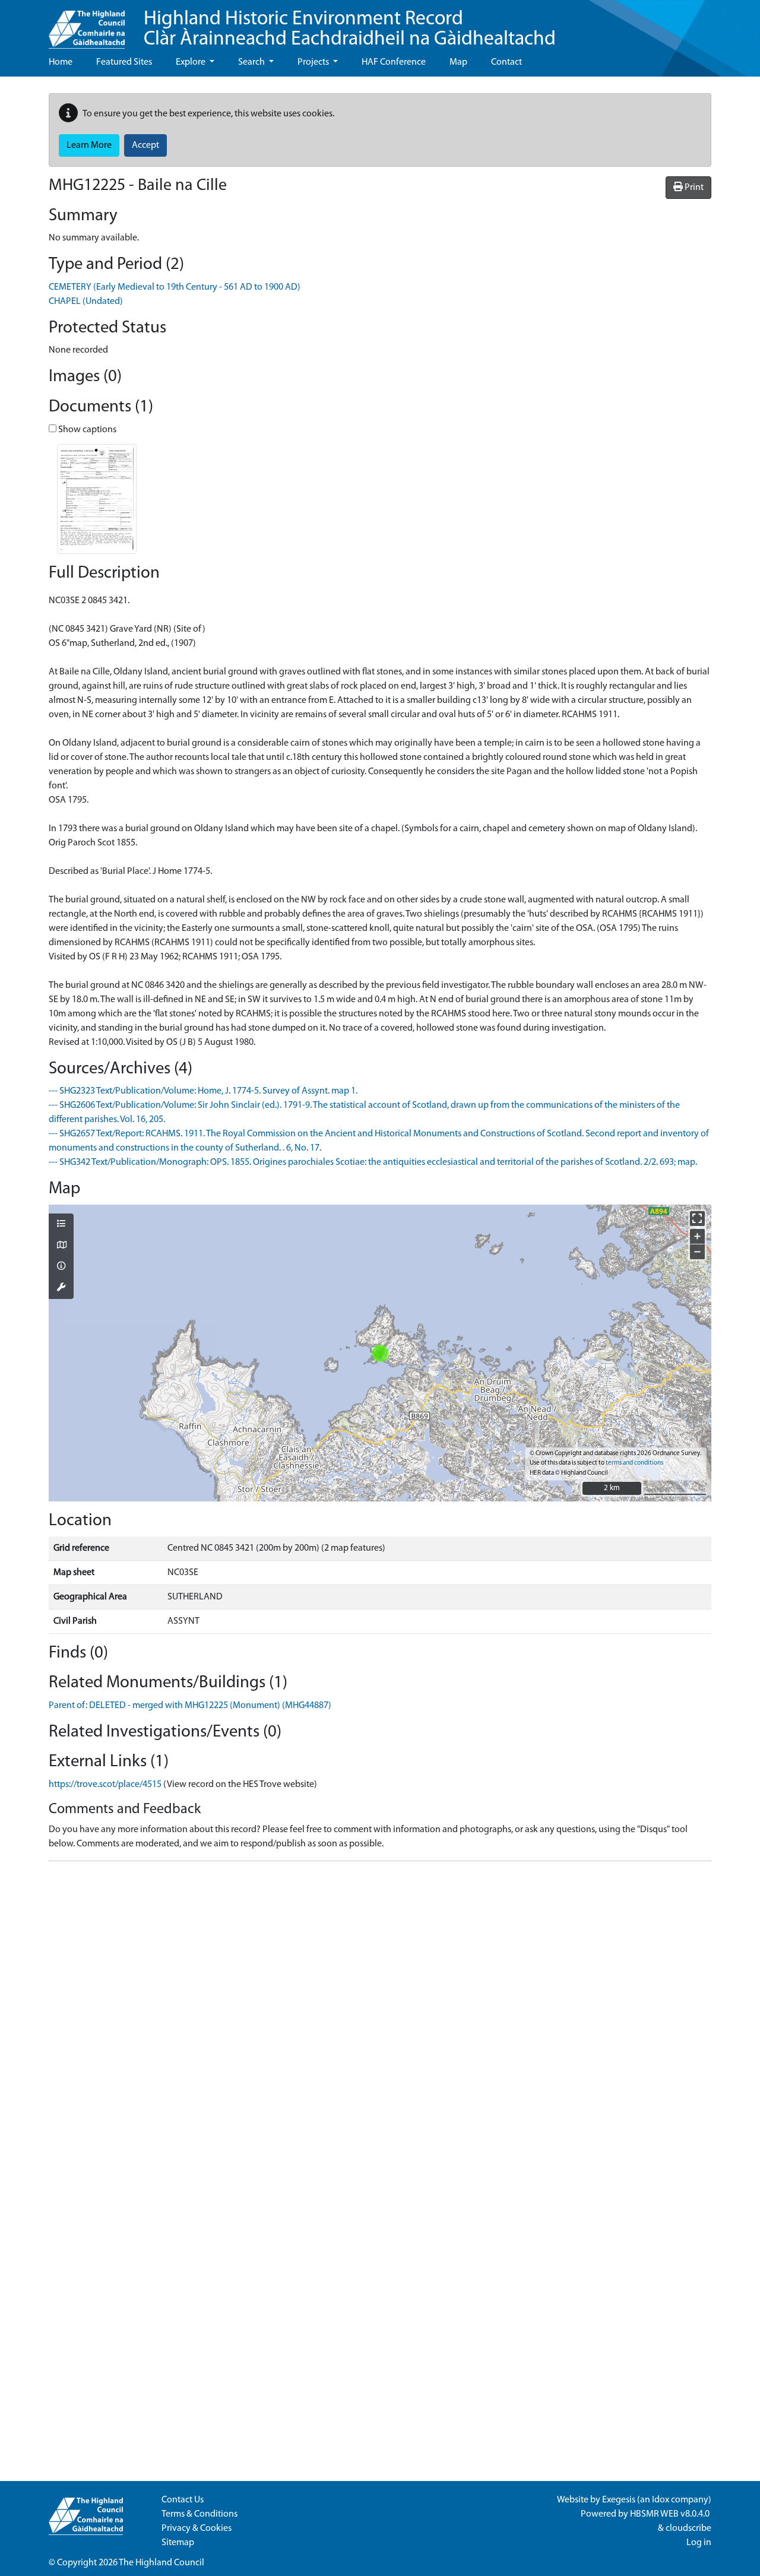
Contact (506, 62)
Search (252, 62)
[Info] (61, 1267)
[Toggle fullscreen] (697, 1219)
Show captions (86, 430)
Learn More (89, 145)
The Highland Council (161, 2563)
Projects (314, 62)
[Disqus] (380, 2019)
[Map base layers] (61, 1246)
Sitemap (178, 2543)
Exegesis (619, 2500)
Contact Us (183, 2500)
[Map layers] (61, 1225)
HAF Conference (394, 62)
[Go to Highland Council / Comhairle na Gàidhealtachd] (87, 24)
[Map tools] (61, 1288)
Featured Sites (124, 62)
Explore (191, 62)
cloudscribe (688, 2529)
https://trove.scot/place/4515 (105, 1785)
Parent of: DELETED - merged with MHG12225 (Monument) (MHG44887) (190, 1706)
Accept (145, 145)
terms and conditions (634, 1463)
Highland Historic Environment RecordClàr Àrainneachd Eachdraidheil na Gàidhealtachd (350, 29)
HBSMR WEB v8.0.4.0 (671, 2514)
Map (458, 62)
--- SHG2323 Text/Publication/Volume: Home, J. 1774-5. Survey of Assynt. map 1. (203, 1091)
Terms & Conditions (199, 2514)
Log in (699, 2543)
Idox (661, 2500)
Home (61, 62)
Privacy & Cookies (197, 2529)
